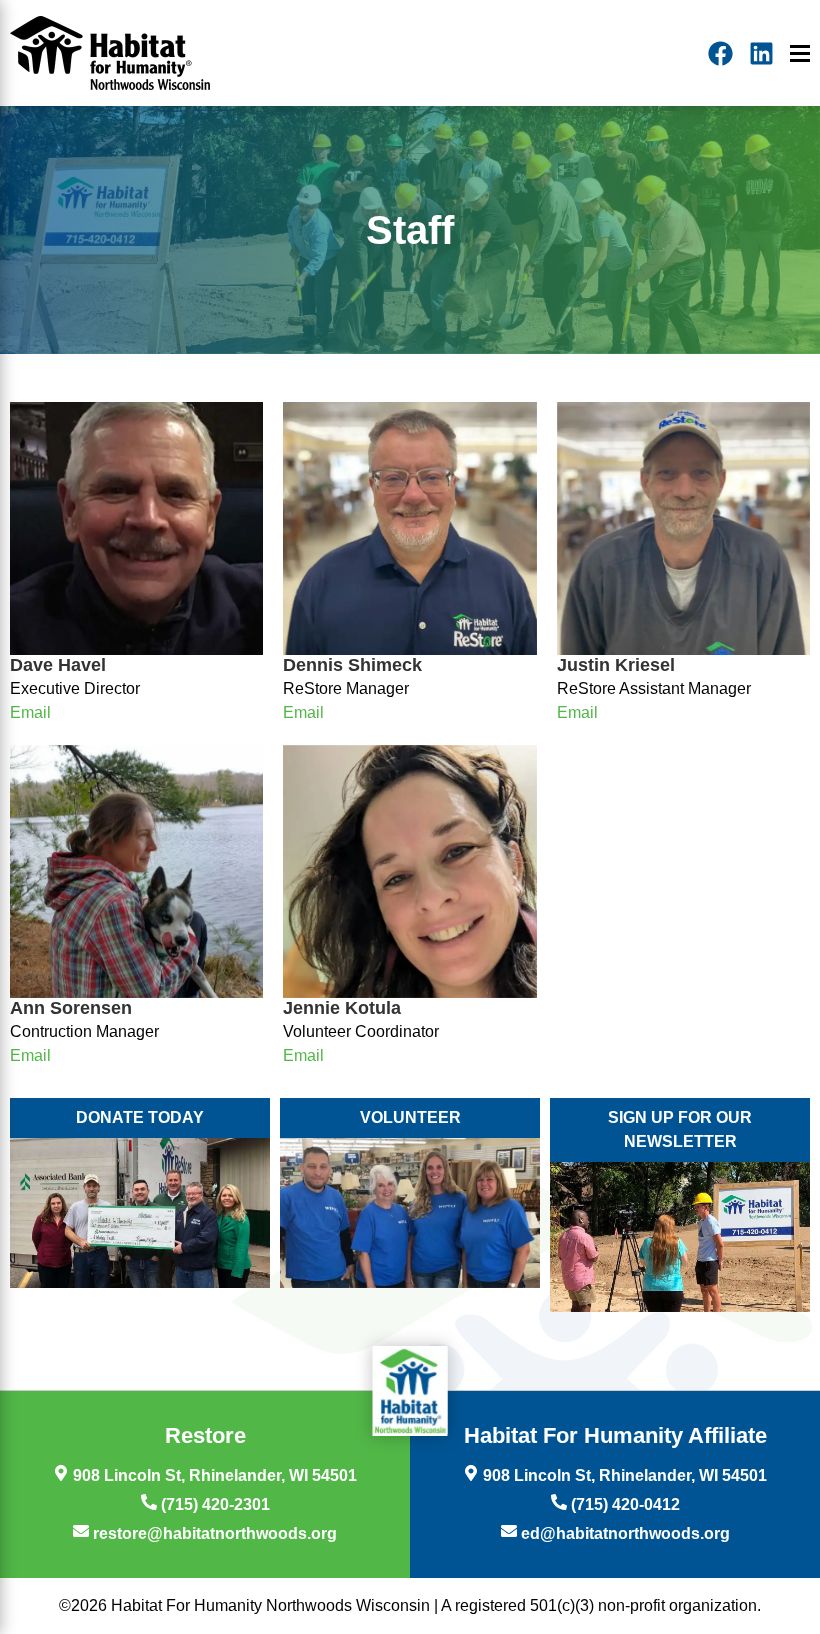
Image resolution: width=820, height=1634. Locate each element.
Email (30, 712)
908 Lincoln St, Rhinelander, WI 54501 (213, 1475)
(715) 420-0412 (623, 1504)
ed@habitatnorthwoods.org (623, 1533)
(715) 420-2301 (213, 1504)
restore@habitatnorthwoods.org (213, 1533)
